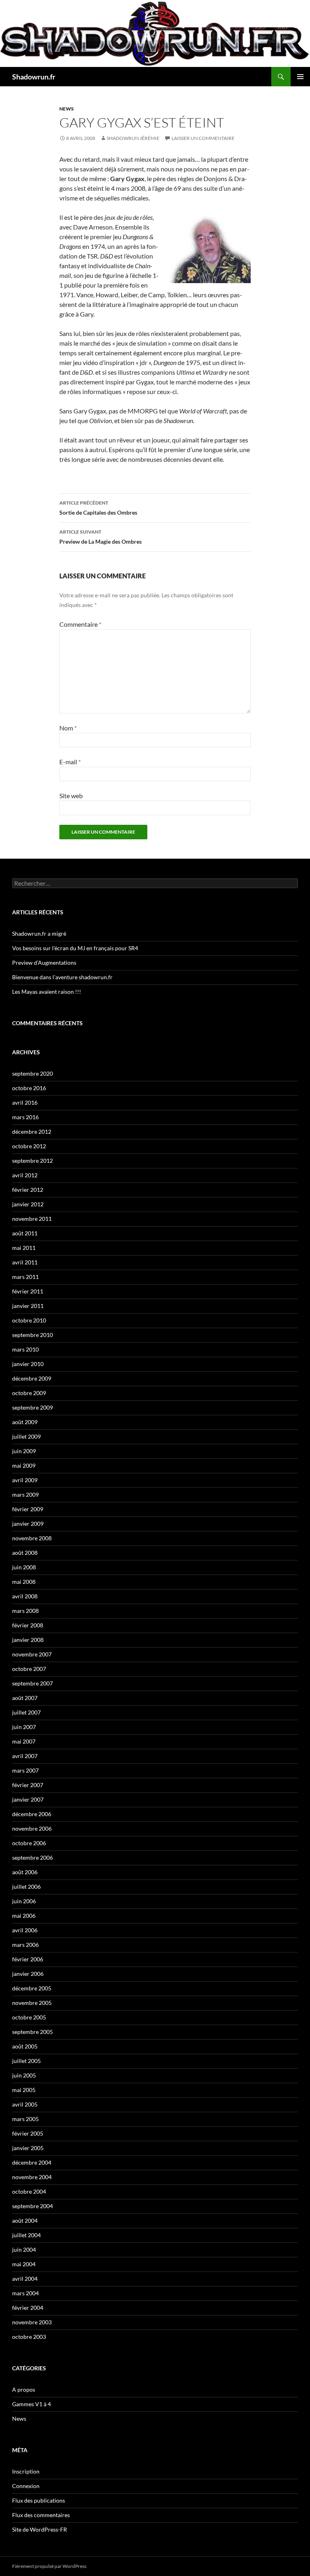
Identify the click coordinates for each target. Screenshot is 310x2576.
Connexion (26, 2486)
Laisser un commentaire (203, 138)
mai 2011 (24, 1248)
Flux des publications (39, 2500)
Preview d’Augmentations (44, 963)
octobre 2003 (29, 2337)
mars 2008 (25, 1611)
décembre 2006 (32, 1814)
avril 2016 (25, 1102)
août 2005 (25, 2046)
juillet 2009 (26, 1436)
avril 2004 (25, 2279)
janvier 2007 (28, 1799)
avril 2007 (25, 1756)
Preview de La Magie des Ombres (101, 537)
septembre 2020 (32, 1073)
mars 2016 (25, 1117)
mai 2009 (24, 1465)
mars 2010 (25, 1349)
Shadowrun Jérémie (133, 138)
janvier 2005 (28, 2148)
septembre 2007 (32, 1683)
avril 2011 (25, 1262)
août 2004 (25, 2220)
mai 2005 (24, 2090)
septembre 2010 (32, 1335)
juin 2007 (24, 1727)
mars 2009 (25, 1494)
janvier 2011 (28, 1306)
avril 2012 (25, 1175)
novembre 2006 (32, 1828)
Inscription (26, 2471)
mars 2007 (25, 1770)
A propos (24, 2389)
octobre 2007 (29, 1669)
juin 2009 (24, 1451)
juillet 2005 (26, 2061)
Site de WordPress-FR (40, 2529)
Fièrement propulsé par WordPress (49, 2566)
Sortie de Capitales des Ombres (98, 508)
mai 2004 (24, 2264)
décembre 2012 (32, 1132)
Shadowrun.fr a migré (39, 933)
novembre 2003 (32, 2322)
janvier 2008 (28, 1640)
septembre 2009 (32, 1407)
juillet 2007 (26, 1712)
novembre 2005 (32, 2003)
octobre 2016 (29, 1088)
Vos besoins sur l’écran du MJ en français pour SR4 (75, 948)
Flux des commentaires (41, 2515)
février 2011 (28, 1291)
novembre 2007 (32, 1654)
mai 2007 (24, 1741)
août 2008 (25, 1553)
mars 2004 (25, 2293)
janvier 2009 (28, 1524)
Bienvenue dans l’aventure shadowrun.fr (62, 977)
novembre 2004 (32, 2177)
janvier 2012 (28, 1204)
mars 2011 (25, 1277)
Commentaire (80, 624)
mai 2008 (24, 1582)
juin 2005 (24, 2075)
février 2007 (28, 1785)
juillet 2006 (26, 1887)
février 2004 (28, 2308)
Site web (71, 796)
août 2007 (25, 1698)
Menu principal (300, 77)
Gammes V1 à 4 (31, 2404)
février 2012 (28, 1190)
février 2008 (28, 1625)
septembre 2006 (32, 1857)
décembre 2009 (32, 1378)
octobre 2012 (29, 1146)
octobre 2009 (29, 1393)
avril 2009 (25, 1480)
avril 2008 (25, 1596)
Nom (68, 728)
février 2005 (28, 2133)
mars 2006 (25, 1945)
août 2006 (25, 1872)
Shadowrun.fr (34, 77)
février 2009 (28, 1509)
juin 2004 (24, 2250)
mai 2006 (24, 1916)
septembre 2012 (32, 1161)
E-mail (70, 762)
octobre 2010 (29, 1320)
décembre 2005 (32, 1988)
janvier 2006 (28, 1974)
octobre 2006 (29, 1843)
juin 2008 (24, 1567)
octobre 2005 (29, 2017)
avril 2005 (25, 2104)
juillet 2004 (26, 2235)
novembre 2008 (32, 1538)
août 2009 (25, 1422)
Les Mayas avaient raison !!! (47, 992)
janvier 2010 (28, 1364)
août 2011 (25, 1233)
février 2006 (28, 1959)
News (67, 109)
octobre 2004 (29, 2191)
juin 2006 (24, 1901)
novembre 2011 (32, 1219)
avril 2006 (25, 1930)
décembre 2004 (32, 2162)
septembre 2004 (32, 2206)
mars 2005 (25, 2119)
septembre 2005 (32, 2032)
